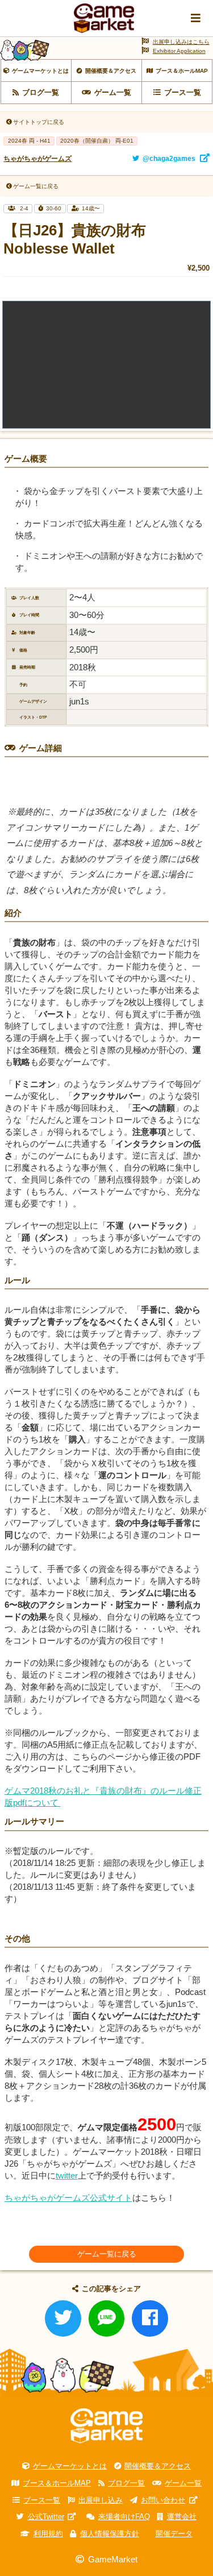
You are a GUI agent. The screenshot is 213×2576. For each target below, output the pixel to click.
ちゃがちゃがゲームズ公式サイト (68, 2198)
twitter (67, 2175)
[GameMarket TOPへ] (106, 2426)
